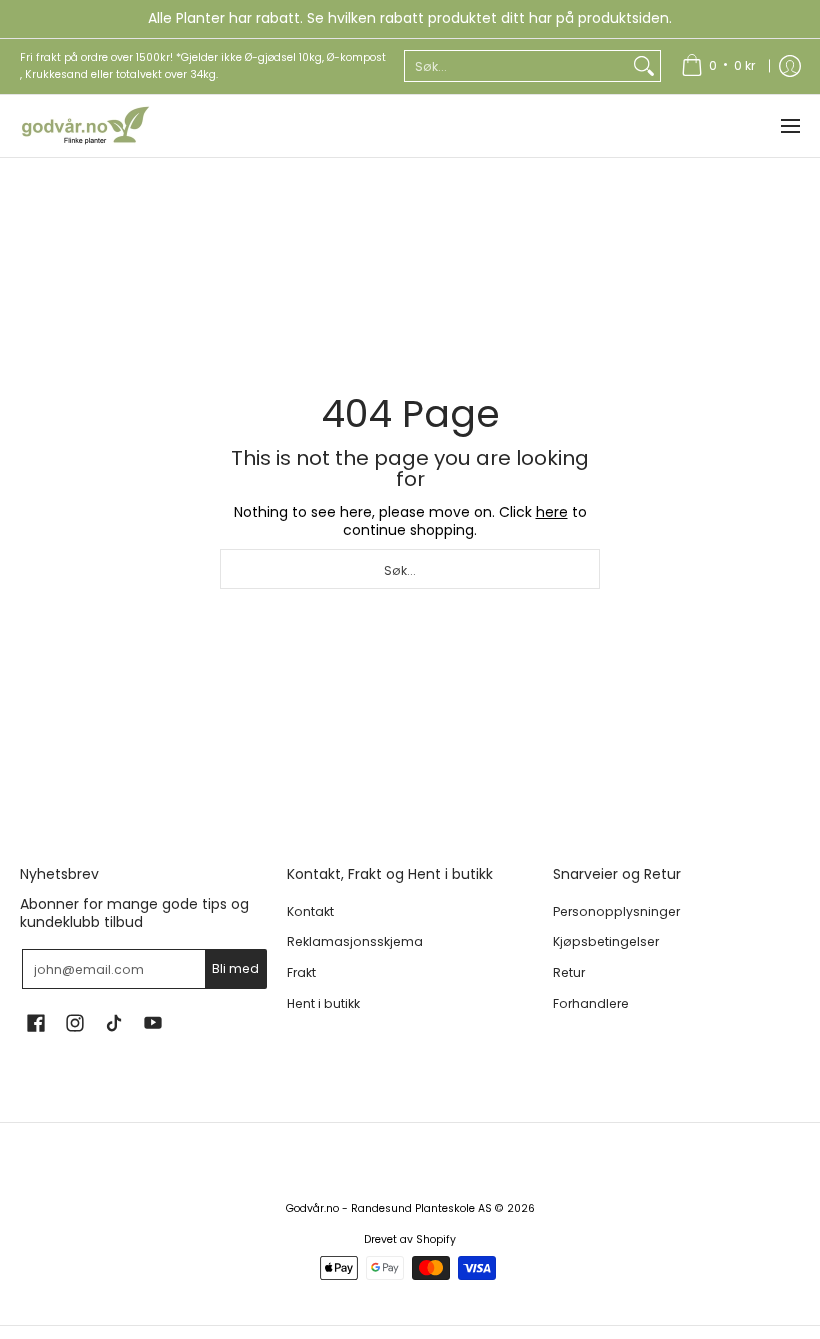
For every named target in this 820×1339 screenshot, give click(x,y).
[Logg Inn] (790, 66)
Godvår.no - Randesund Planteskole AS (389, 1208)
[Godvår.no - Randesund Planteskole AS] (85, 126)
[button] (36, 1022)
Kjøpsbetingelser (606, 941)
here (552, 512)
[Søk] (644, 66)
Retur (569, 972)
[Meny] (789, 126)
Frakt (301, 972)
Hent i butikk (323, 1003)
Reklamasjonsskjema (355, 941)
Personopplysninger (616, 911)
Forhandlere (591, 1003)
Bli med (235, 968)
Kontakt (310, 911)
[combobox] (516, 66)
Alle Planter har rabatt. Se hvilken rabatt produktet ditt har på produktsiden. (410, 18)
